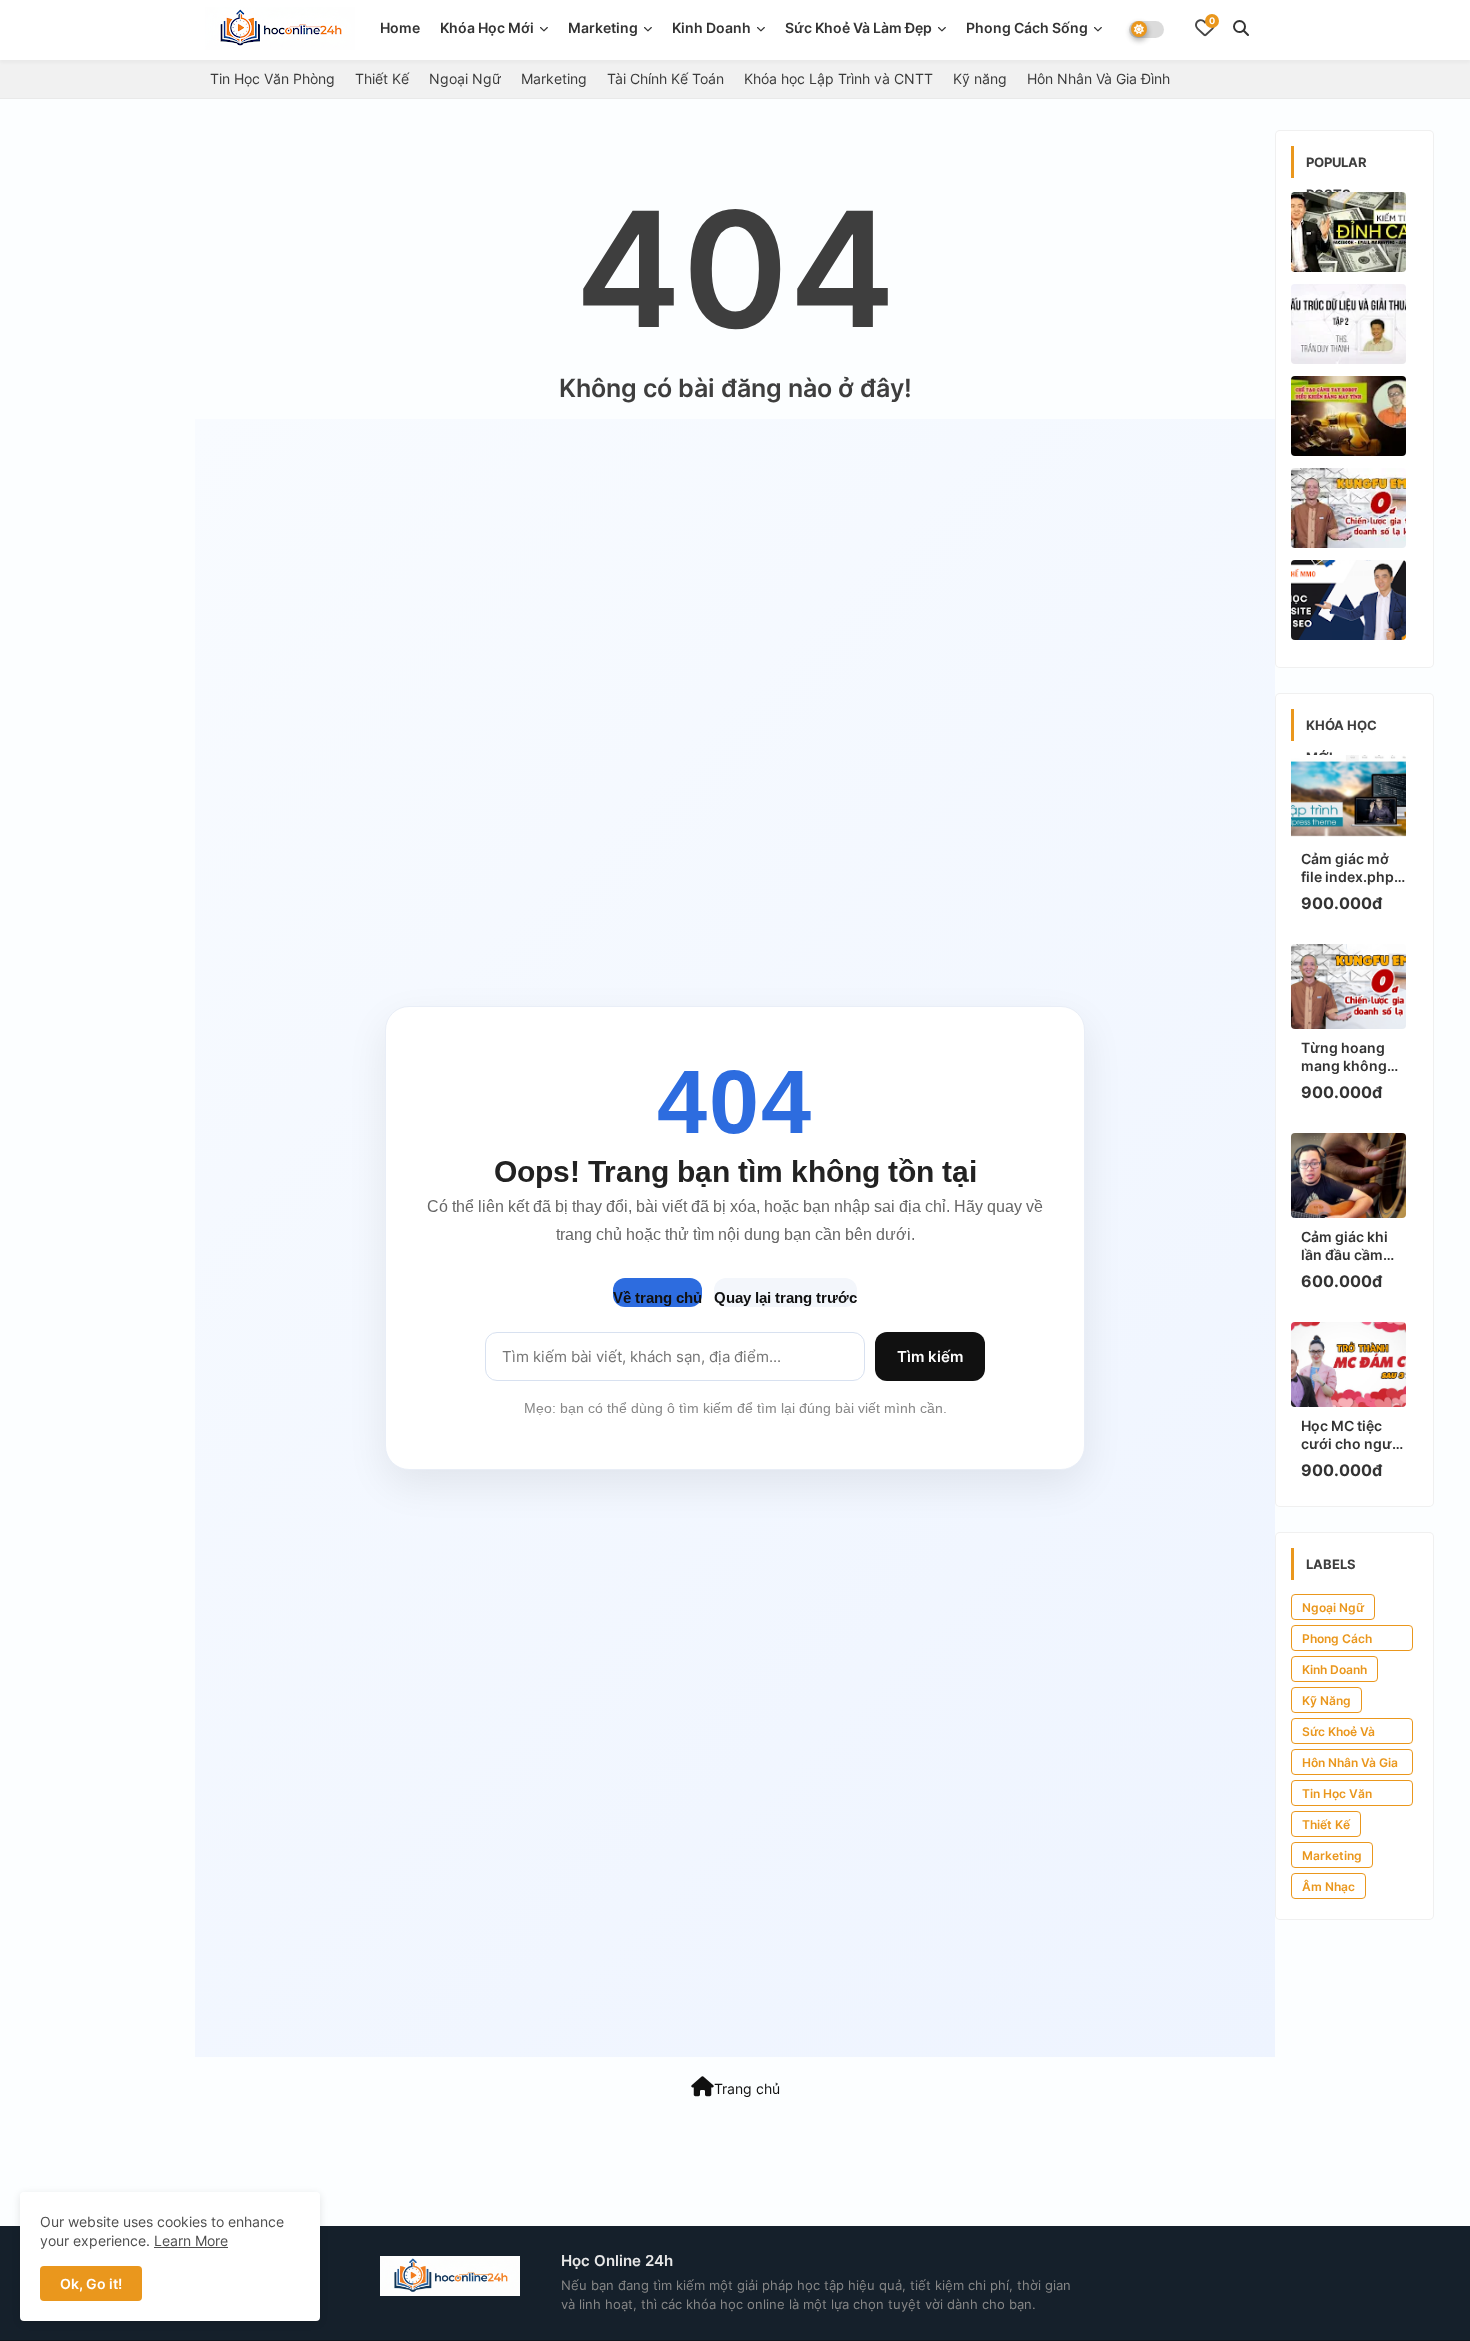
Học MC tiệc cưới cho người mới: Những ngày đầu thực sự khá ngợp (1353, 1435)
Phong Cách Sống (1027, 27)
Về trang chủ (657, 1297)
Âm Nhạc (1328, 1886)
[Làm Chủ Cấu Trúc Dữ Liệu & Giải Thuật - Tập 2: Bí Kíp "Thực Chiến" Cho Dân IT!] (1348, 324)
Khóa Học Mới (487, 27)
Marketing (603, 27)
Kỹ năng (980, 78)
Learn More (191, 2240)
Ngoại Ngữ (465, 78)
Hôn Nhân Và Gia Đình (1098, 78)
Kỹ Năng (1326, 1700)
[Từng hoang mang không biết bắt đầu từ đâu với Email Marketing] (1348, 508)
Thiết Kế (382, 78)
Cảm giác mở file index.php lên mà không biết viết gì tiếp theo (1350, 868)
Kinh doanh (711, 27)
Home (400, 27)
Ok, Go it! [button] (91, 2283)
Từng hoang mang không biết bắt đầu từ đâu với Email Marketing (1350, 1057)
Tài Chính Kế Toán (665, 78)
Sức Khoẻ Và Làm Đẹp (858, 27)
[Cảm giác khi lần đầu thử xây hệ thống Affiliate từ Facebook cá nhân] (1348, 232)
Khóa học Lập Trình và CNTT (838, 78)
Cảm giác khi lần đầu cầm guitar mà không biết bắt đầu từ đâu (1350, 1246)
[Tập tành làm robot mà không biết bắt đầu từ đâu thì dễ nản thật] (1348, 416)
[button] (1241, 28)
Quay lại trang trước (785, 1297)
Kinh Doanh (1334, 1669)
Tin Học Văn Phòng (272, 78)
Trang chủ (747, 2088)
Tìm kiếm (930, 1356)
